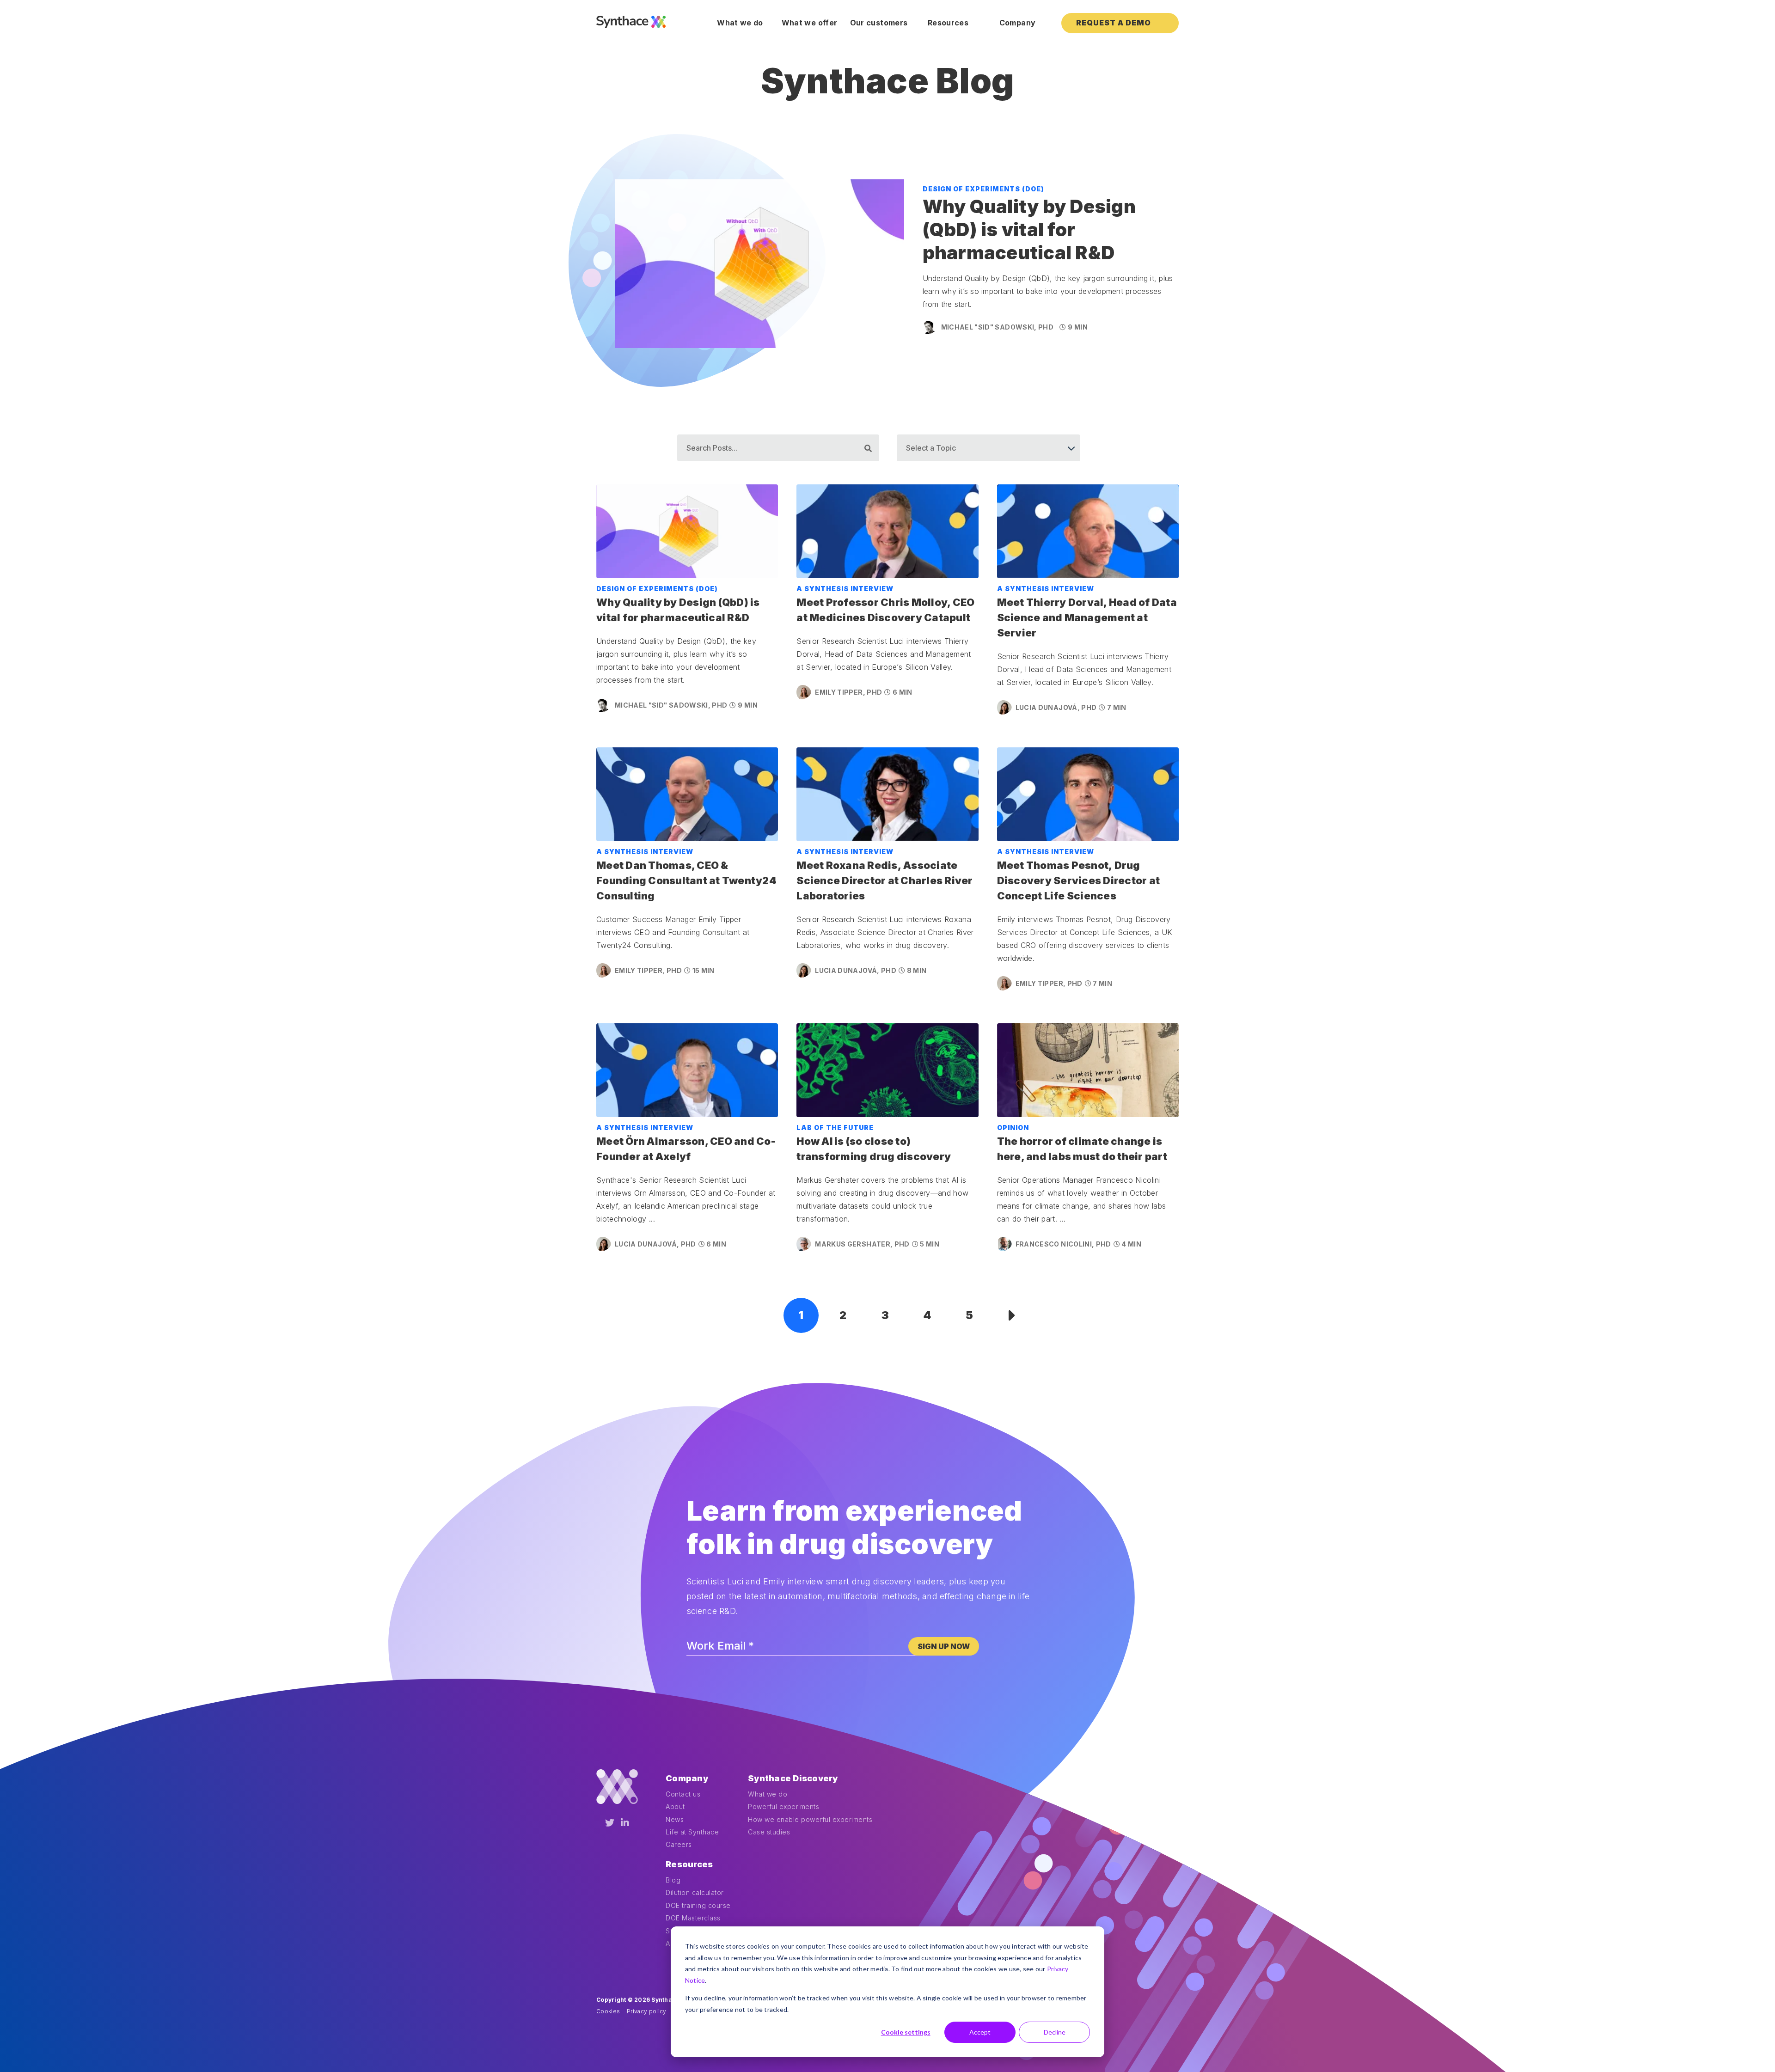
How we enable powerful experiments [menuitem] (810, 1819)
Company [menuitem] (1017, 23)
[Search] (868, 448)
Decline (1055, 2032)
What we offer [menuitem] (810, 23)
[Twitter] (610, 1823)
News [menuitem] (675, 1819)
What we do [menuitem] (740, 23)
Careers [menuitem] (679, 1844)
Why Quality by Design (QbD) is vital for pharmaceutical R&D (1029, 229)
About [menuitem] (675, 1806)
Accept (980, 2032)
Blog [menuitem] (673, 1880)
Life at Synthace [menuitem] (692, 1832)
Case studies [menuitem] (769, 1832)
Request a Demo (1114, 23)
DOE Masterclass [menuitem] (693, 1918)
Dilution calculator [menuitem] (695, 1892)
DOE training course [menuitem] (698, 1905)
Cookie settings (906, 2032)
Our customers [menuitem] (879, 23)
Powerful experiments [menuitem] (783, 1806)
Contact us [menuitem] (683, 1794)
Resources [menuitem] (948, 23)
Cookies (608, 2011)
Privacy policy (647, 2011)
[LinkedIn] (625, 1823)
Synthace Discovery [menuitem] (793, 1778)
